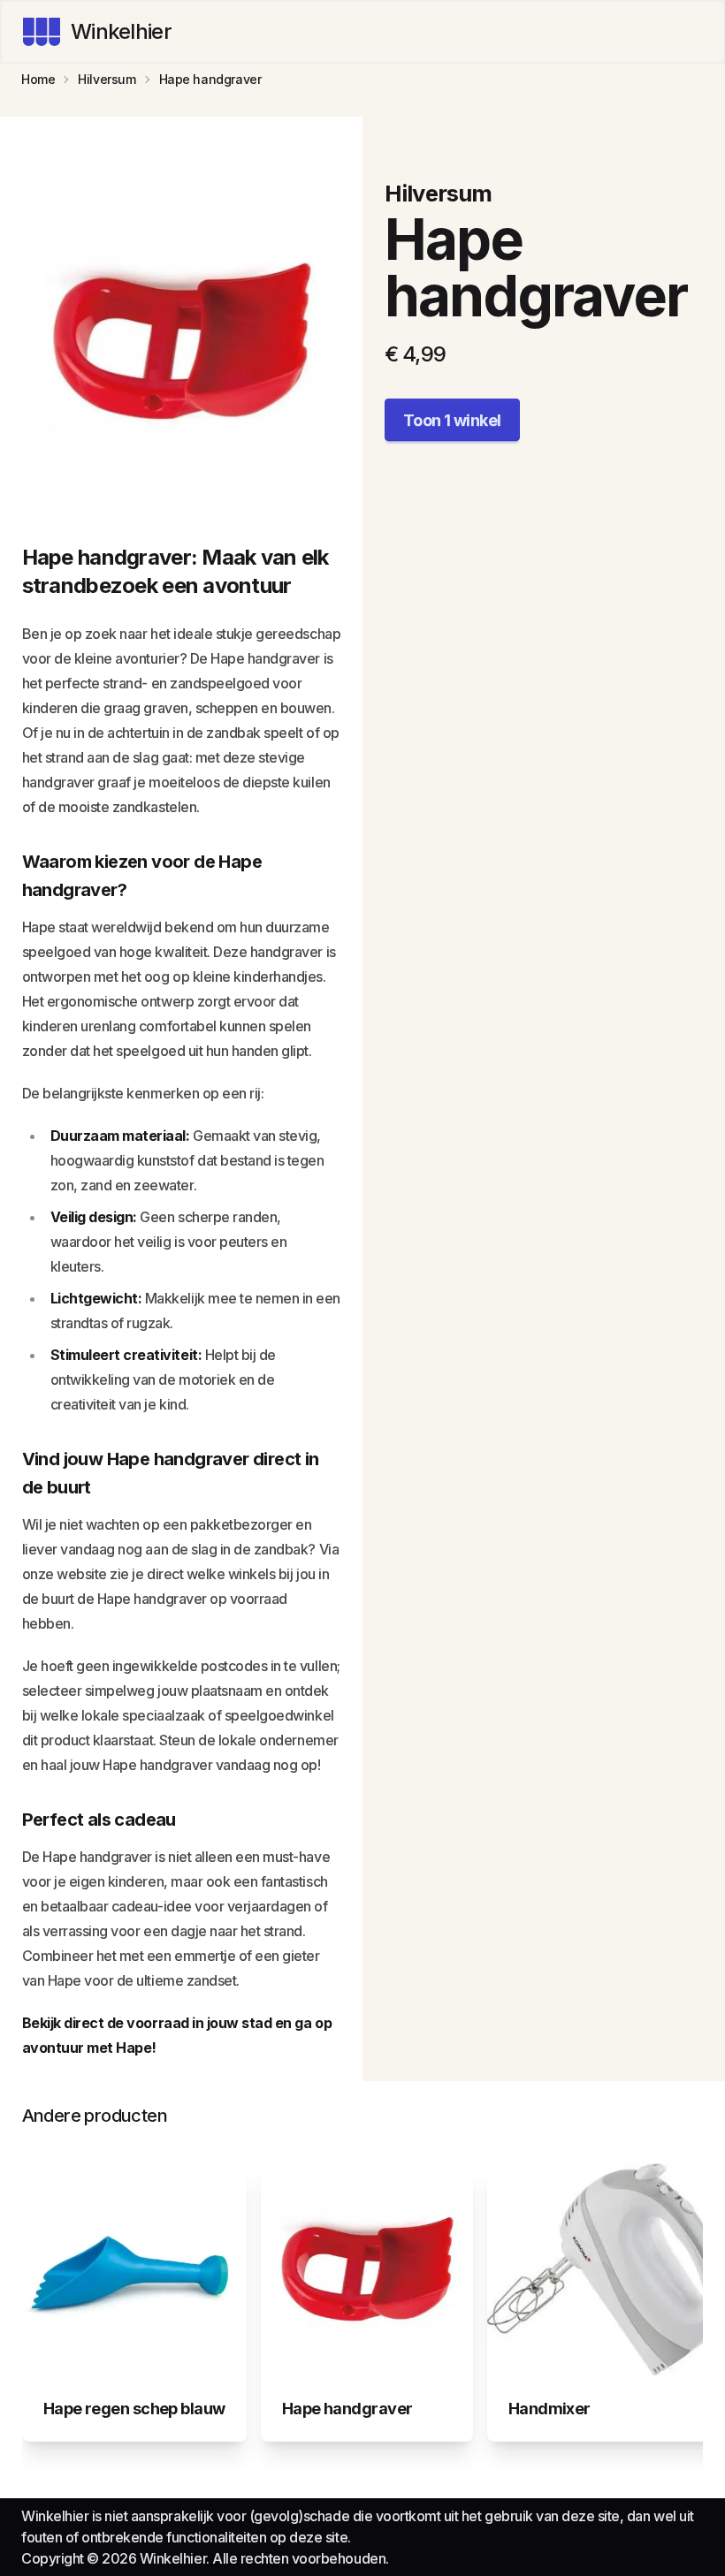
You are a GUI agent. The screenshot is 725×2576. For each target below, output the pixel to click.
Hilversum (107, 79)
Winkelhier (121, 31)
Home (38, 79)
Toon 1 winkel (452, 420)
